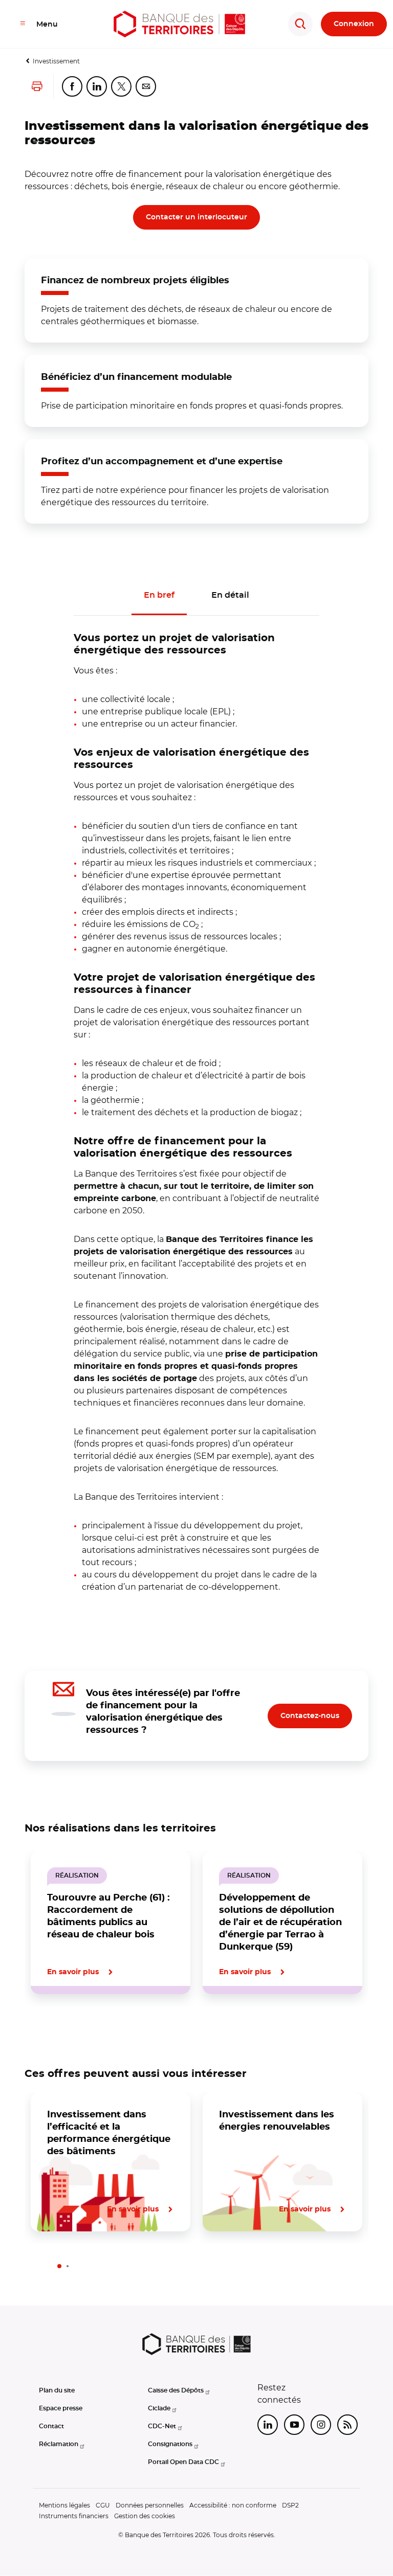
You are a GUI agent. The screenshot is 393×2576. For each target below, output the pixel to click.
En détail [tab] (230, 595)
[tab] (59, 2029)
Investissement (56, 61)
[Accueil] (179, 24)
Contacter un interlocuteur (196, 217)
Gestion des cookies (145, 2516)
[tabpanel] (196, 1104)
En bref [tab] (159, 595)
